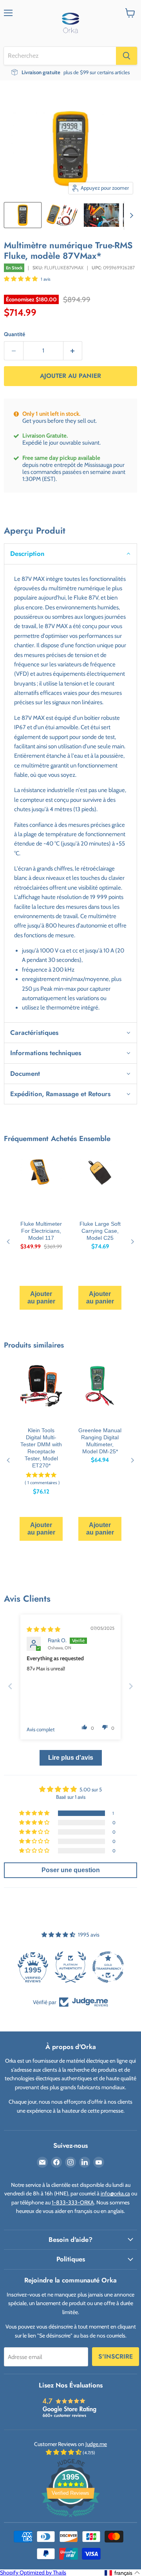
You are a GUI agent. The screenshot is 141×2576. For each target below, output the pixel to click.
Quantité (14, 334)
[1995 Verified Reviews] (70, 2519)
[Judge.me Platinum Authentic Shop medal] (70, 1967)
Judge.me (96, 2444)
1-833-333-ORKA (73, 2202)
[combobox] (60, 56)
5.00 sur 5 (91, 1789)
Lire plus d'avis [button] (71, 1758)
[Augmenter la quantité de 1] (73, 351)
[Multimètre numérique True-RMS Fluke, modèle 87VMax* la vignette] (23, 215)
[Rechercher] (127, 56)
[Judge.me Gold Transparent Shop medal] (108, 1967)
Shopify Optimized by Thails (33, 2572)
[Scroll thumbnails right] (130, 216)
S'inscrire (116, 2356)
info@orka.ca (115, 2193)
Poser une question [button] (71, 1870)
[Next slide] (131, 1686)
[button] (21, 279)
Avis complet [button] (41, 1729)
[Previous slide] (10, 1686)
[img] (43, 1629)
